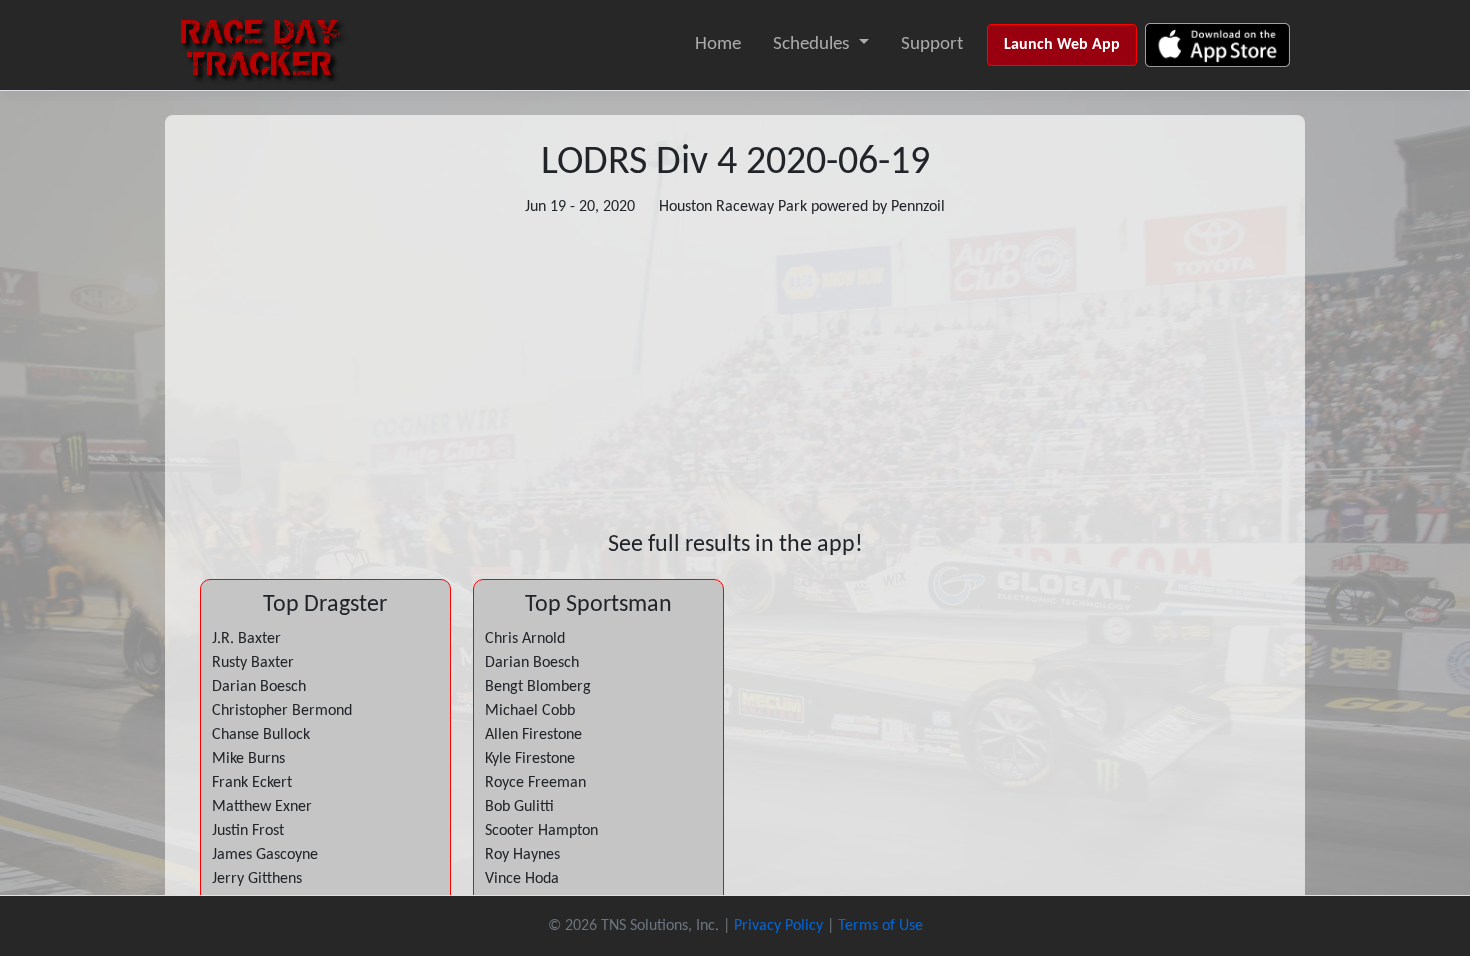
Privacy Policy (778, 926)
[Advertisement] (735, 375)
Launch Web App (1062, 45)
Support (932, 44)
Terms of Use (880, 926)
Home (718, 44)
